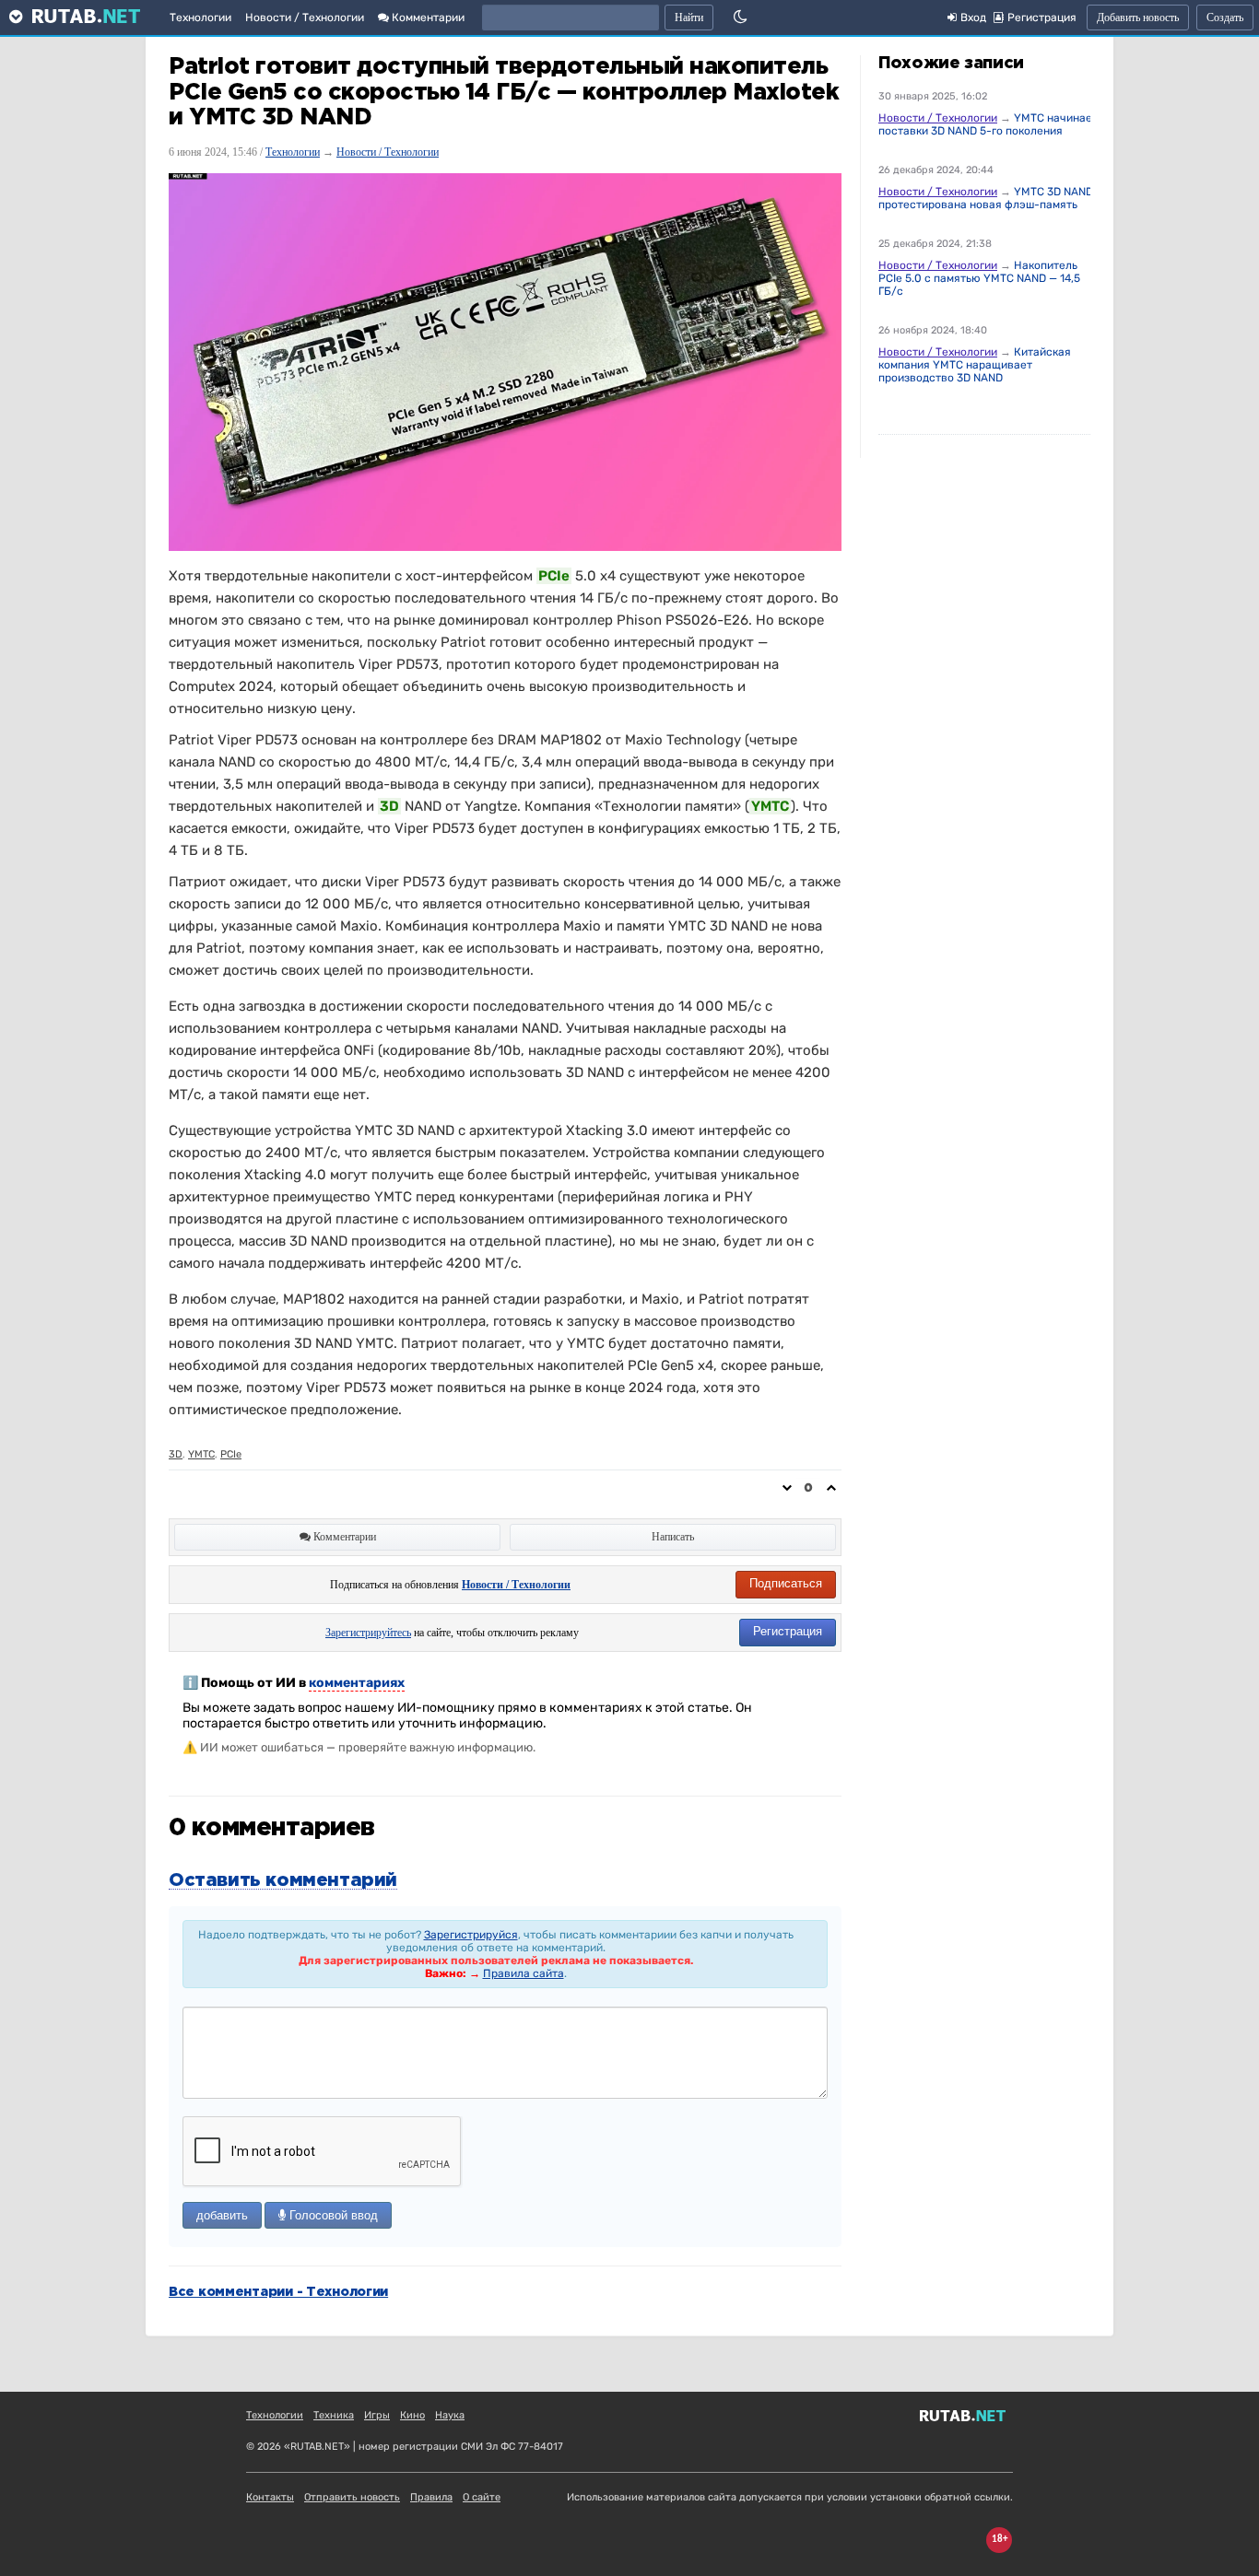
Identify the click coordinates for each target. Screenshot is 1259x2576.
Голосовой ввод (332, 2215)
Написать (673, 1537)
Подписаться (786, 1583)
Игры (377, 2415)
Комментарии (427, 18)
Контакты (270, 2497)
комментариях (357, 1683)
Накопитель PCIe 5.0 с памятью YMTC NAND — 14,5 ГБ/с (979, 278)
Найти (689, 18)
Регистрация (788, 1631)
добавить (222, 2215)
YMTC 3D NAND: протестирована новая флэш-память (987, 198)
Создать (1225, 18)
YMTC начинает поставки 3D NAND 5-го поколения (988, 124)
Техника (334, 2415)
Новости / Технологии (305, 18)
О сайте (482, 2497)
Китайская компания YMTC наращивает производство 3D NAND (975, 365)
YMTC (201, 1454)
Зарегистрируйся (471, 1935)
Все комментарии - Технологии (278, 2292)
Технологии (200, 18)
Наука (450, 2415)
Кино (412, 2415)
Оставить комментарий (283, 1880)
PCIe (231, 1454)
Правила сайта (524, 1973)
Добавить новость (1138, 18)
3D (176, 1454)
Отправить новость (352, 2497)
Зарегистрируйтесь (368, 1633)
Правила (431, 2497)
